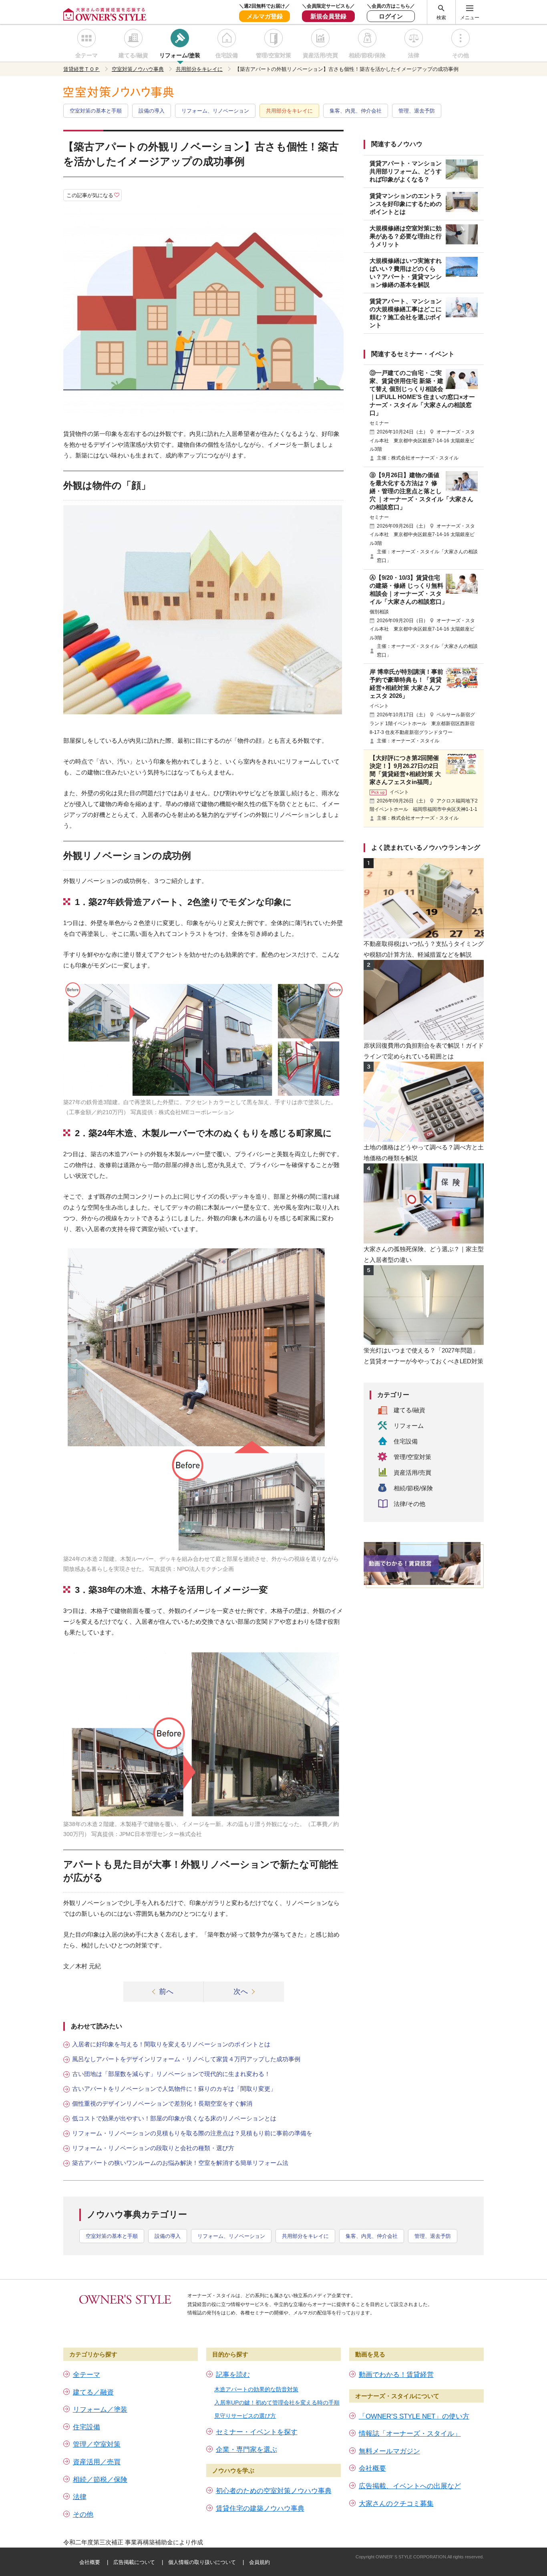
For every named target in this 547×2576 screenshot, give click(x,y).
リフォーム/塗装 (180, 55)
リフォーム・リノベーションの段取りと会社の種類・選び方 (153, 2148)
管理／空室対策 (97, 2444)
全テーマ (86, 55)
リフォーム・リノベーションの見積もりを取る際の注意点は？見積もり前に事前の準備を (192, 2133)
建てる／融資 (93, 2392)
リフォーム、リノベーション (215, 111)
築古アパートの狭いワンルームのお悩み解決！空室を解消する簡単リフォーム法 (180, 2163)
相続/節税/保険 (367, 55)
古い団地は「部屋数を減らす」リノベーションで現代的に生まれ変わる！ (171, 2074)
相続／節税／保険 (100, 2480)
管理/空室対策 (273, 55)
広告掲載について (134, 2562)
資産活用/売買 (320, 55)
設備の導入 (152, 111)
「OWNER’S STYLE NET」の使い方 (414, 2416)
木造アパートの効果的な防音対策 (256, 2389)
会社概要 (372, 2468)
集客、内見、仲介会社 (356, 111)
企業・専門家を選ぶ (246, 2450)
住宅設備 (227, 55)
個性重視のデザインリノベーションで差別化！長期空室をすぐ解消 (162, 2103)
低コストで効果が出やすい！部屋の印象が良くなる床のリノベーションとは (174, 2118)
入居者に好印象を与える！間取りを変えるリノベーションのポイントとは (171, 2044)
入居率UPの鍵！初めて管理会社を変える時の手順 (277, 2403)
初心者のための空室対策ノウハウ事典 (274, 2491)
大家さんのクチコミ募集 (396, 2504)
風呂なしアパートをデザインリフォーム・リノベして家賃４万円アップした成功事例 (186, 2059)
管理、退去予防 (417, 111)
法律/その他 (409, 1504)
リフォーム (409, 1426)
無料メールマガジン (389, 2451)
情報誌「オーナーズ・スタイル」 (410, 2434)
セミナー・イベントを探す (257, 2432)
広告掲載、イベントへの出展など (410, 2486)
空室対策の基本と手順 (96, 111)
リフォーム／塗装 (100, 2410)
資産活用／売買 (97, 2462)
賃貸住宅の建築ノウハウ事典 (260, 2508)
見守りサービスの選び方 (245, 2416)
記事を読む (233, 2375)
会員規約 (259, 2562)
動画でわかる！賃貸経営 (396, 2375)
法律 (414, 55)
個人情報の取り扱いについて (202, 2562)
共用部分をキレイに (289, 111)
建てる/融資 (133, 55)
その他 (461, 55)
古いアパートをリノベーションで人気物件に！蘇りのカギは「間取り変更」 (174, 2089)
